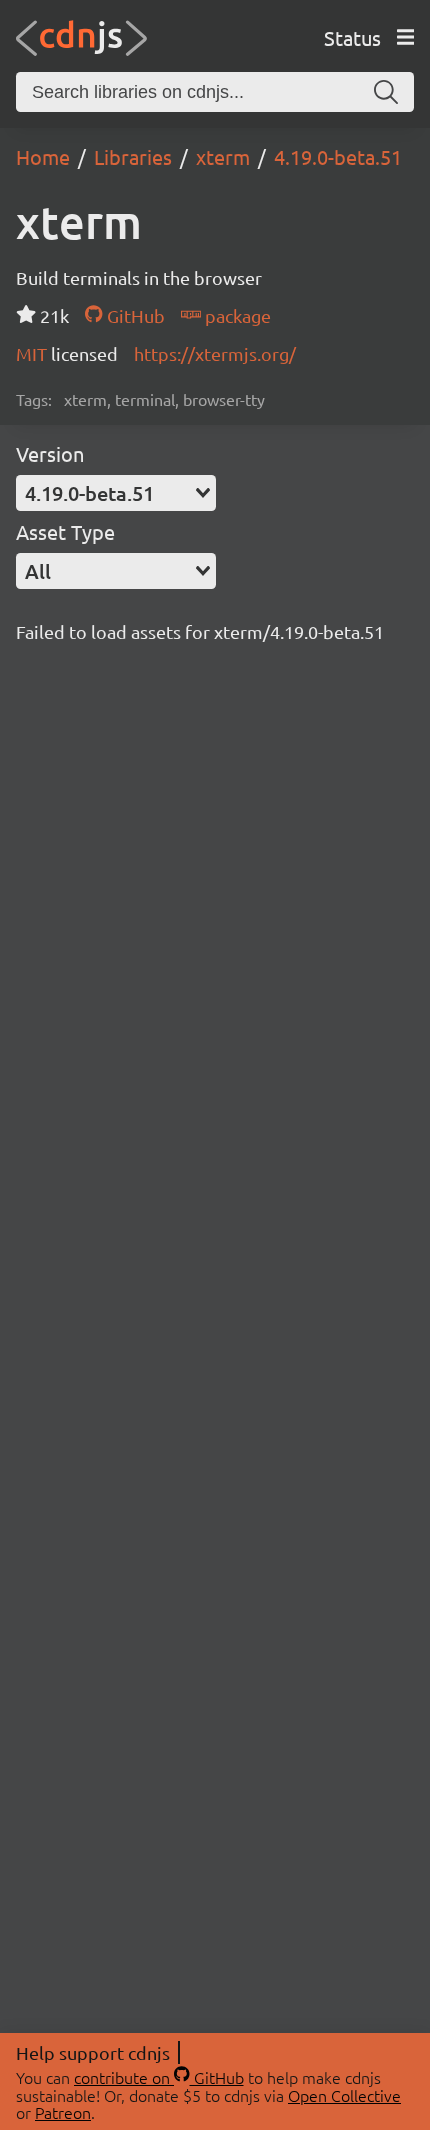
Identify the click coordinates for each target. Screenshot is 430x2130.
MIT (33, 353)
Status (352, 37)
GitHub (133, 315)
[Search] (386, 92)
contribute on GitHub (159, 2077)
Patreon (63, 2112)
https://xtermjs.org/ (215, 353)
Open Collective (344, 2095)
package (236, 315)
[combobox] (116, 493)
